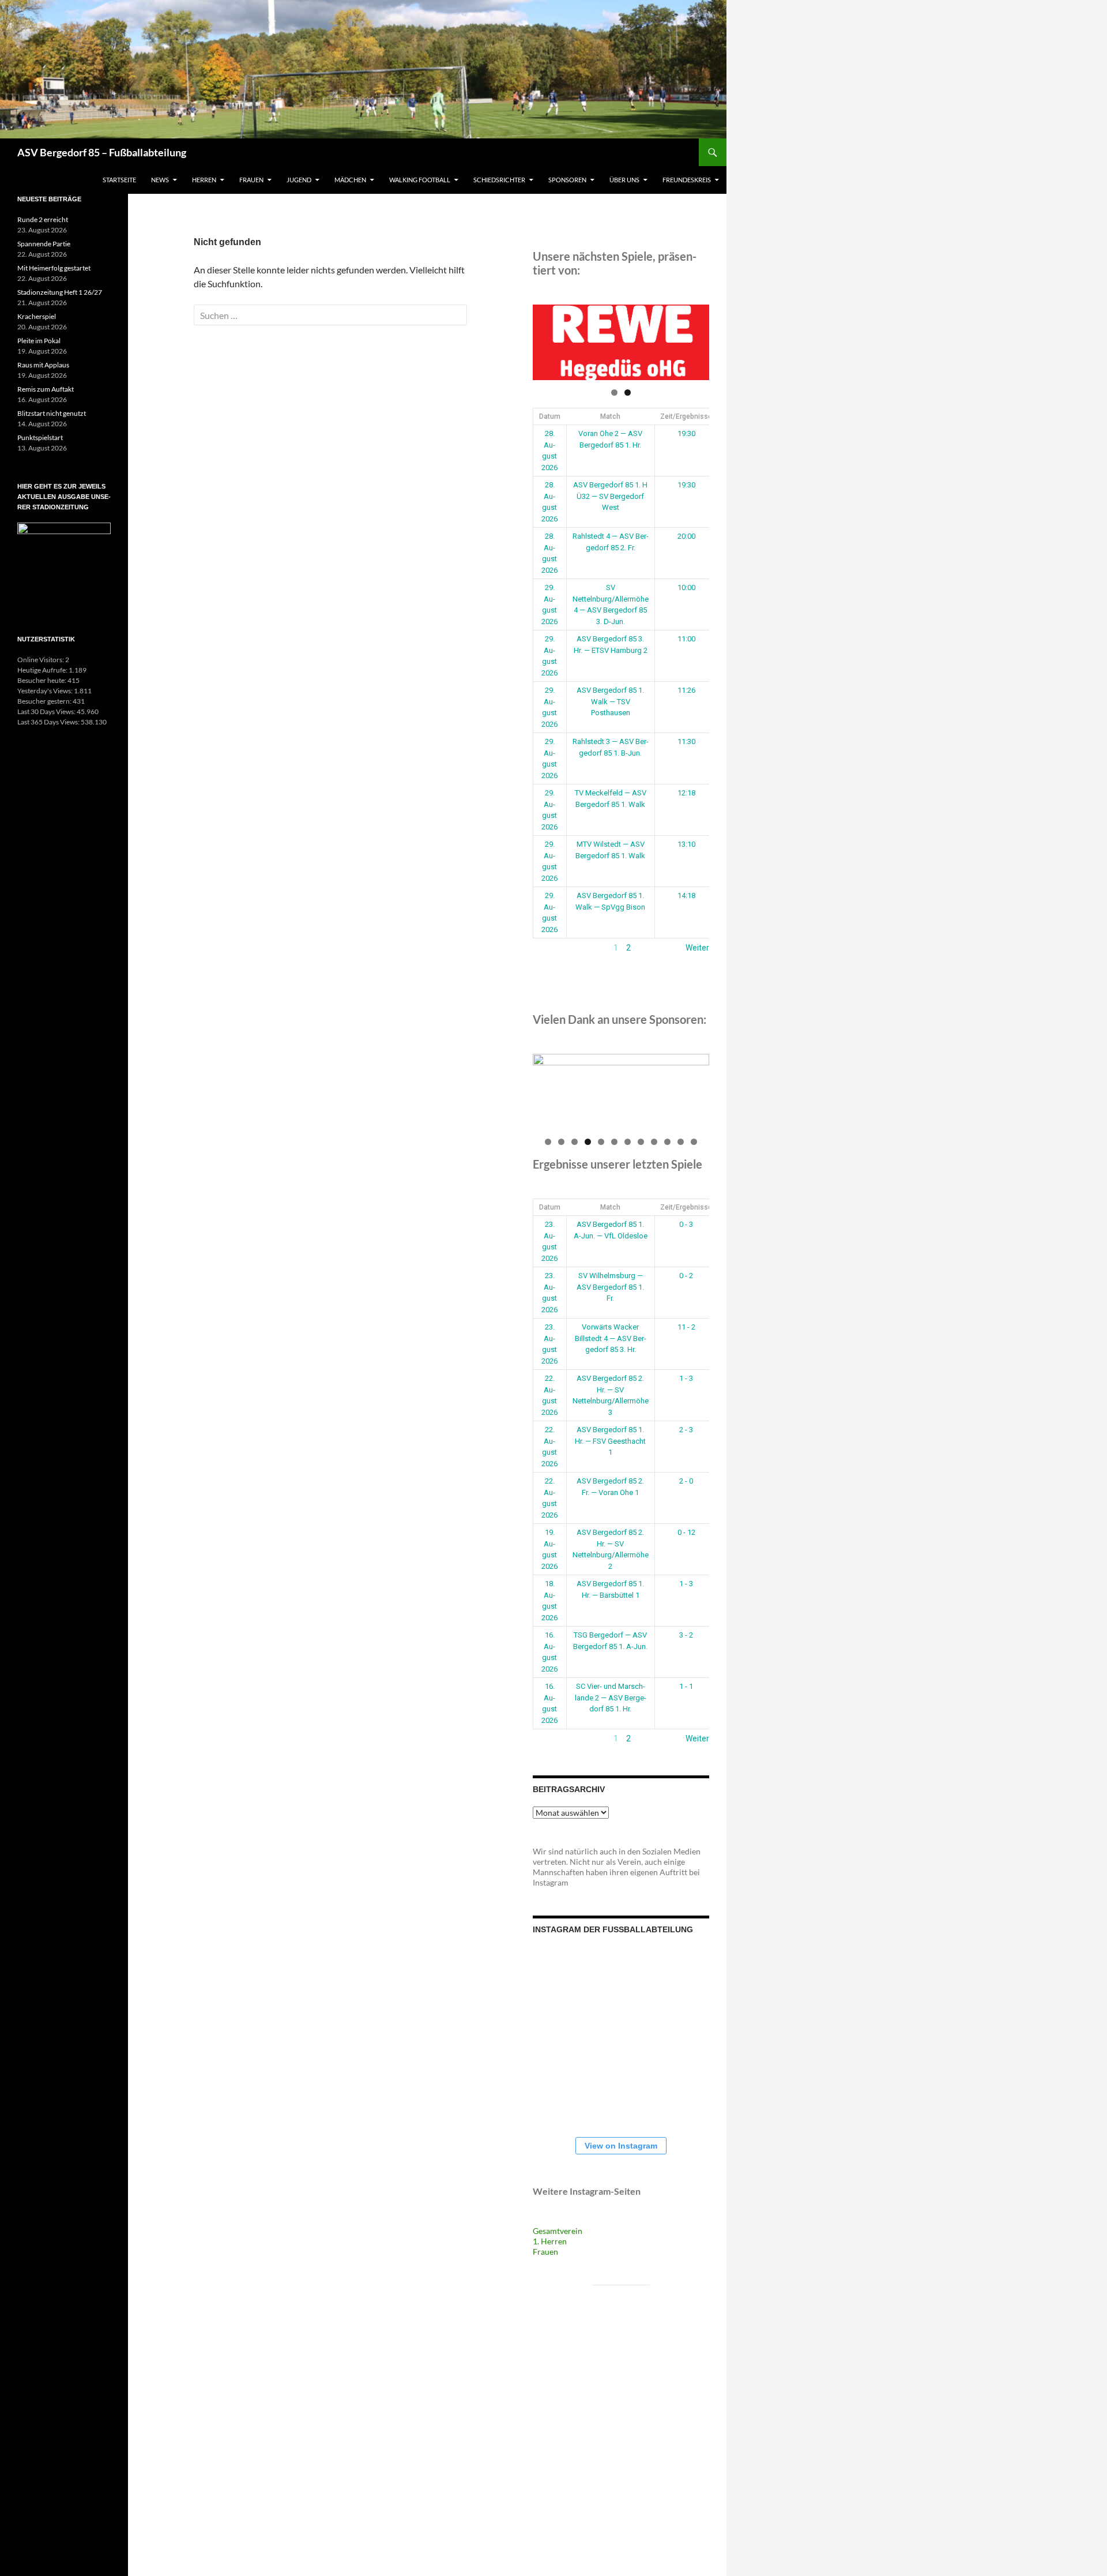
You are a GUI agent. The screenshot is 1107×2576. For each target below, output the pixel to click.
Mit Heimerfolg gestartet (54, 268)
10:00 (686, 587)
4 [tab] (588, 1142)
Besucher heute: (42, 680)
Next (695, 340)
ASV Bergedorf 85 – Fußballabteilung (102, 152)
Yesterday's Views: (46, 691)
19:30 (686, 433)
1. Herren (550, 2241)
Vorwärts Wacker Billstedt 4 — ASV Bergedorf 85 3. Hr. (611, 1338)
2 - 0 (686, 1481)
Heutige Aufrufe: (43, 670)
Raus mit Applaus (43, 365)
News (160, 180)
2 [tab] (628, 393)
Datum (550, 416)
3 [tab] (575, 1142)
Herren (204, 180)
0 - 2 (686, 1276)
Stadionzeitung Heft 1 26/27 (60, 292)
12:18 (686, 793)
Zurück (545, 948)
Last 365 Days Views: (49, 722)
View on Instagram (621, 2146)
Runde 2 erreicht (43, 219)
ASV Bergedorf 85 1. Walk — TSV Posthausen (610, 701)
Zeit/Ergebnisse (686, 416)
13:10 (686, 844)
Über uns (624, 180)
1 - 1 (686, 1686)
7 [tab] (628, 1142)
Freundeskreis (687, 180)
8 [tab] (641, 1142)
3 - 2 (686, 1635)
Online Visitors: (41, 660)
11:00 (686, 639)
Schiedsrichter (499, 180)
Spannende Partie (44, 244)
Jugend (299, 180)
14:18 (686, 895)
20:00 (686, 536)
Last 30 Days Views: (47, 711)
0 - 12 (686, 1532)
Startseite (119, 180)
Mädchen (350, 180)
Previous (547, 340)
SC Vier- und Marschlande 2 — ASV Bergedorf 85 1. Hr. (611, 1698)
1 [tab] (614, 393)
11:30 (686, 741)
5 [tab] (601, 1142)
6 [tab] (614, 1142)
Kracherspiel (37, 316)
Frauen (251, 180)
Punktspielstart (40, 438)
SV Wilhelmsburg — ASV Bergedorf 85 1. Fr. (610, 1287)
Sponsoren (567, 180)
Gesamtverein (558, 2231)
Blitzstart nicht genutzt (52, 413)
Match (610, 416)
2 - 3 (686, 1430)
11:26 (686, 690)
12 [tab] (694, 1142)
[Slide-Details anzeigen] (634, 342)
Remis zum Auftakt (46, 389)
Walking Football (420, 180)
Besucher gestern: (45, 701)
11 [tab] (681, 1142)
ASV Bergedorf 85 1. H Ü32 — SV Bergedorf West (610, 496)
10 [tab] (668, 1142)
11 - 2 (686, 1327)
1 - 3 (686, 1378)
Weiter (697, 948)
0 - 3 (686, 1224)
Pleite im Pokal (39, 341)
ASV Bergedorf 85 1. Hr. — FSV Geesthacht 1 (610, 1441)
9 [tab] (654, 1142)
